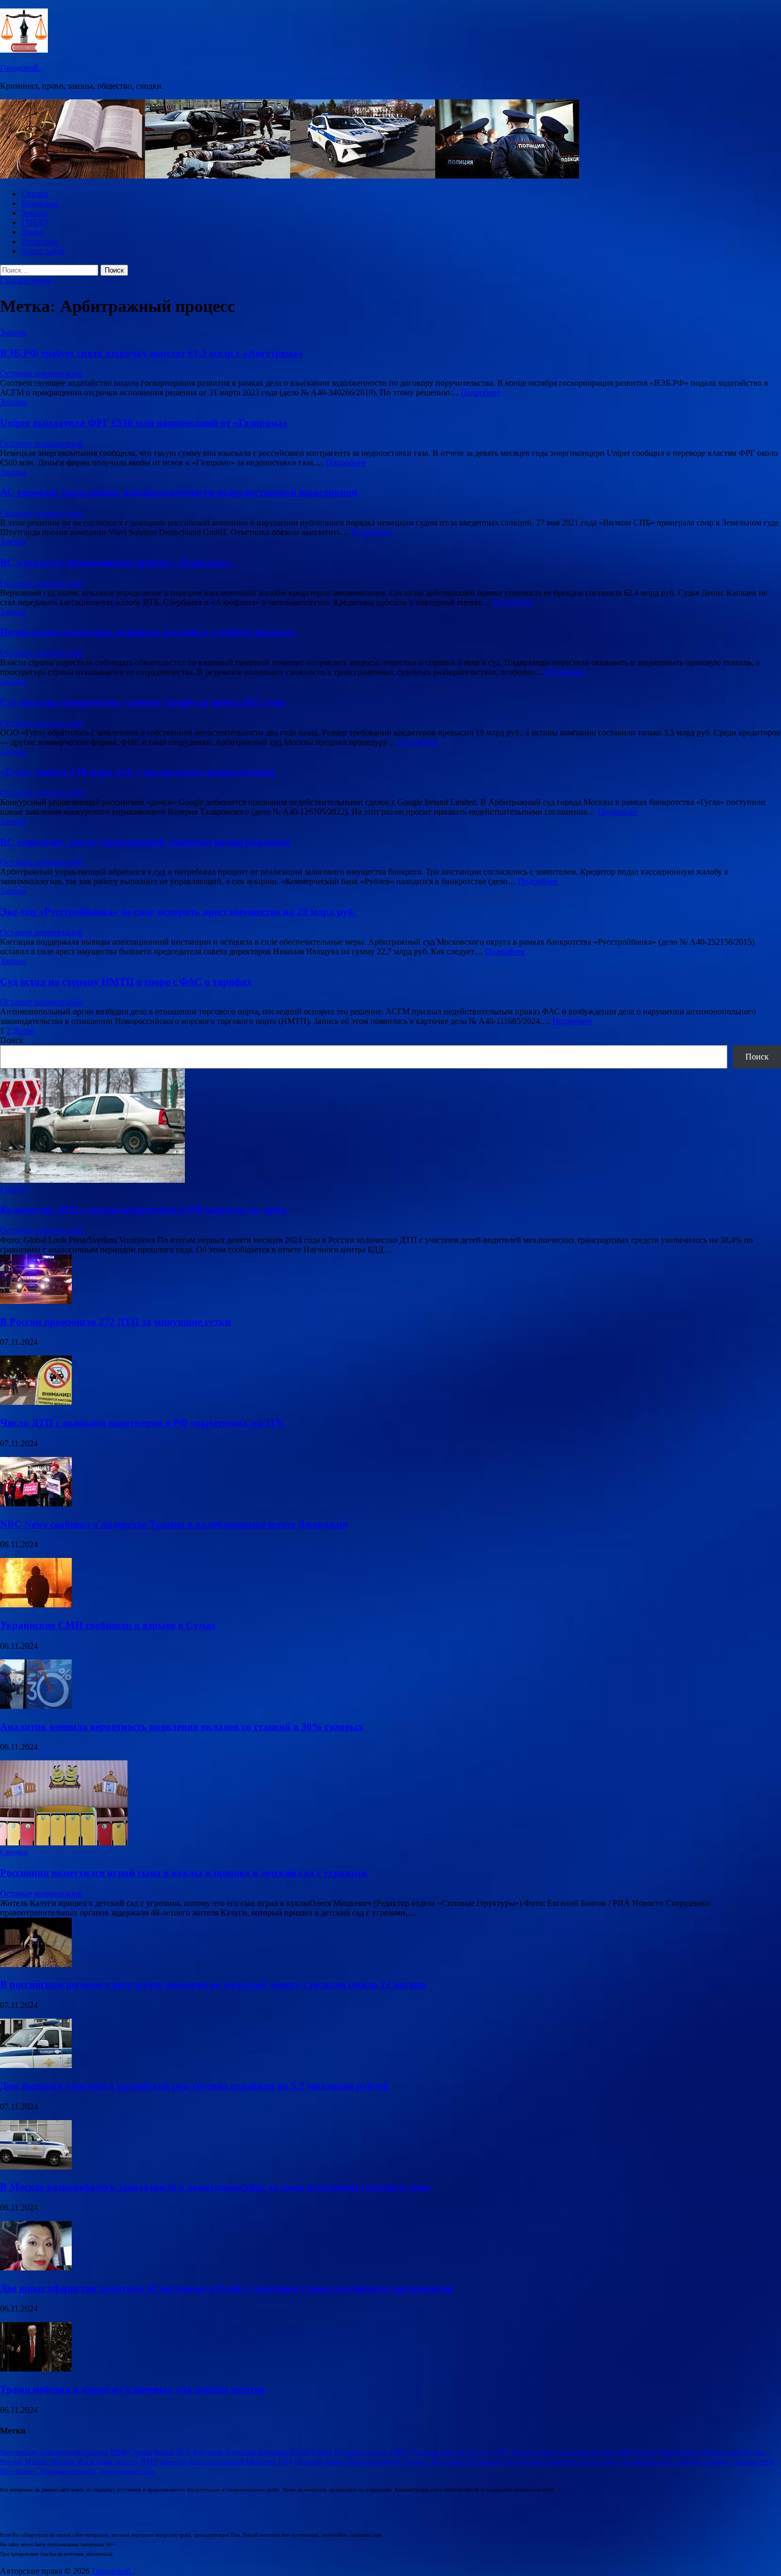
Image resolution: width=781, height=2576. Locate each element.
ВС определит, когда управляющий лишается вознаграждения (145, 842)
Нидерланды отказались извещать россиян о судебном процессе (147, 632)
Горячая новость (438, 2452)
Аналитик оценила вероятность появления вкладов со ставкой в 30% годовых (182, 1727)
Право (33, 232)
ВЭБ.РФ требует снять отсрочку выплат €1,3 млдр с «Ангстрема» (151, 353)
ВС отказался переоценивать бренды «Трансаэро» (116, 562)
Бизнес (164, 2452)
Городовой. (20, 68)
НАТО (149, 2461)
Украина (690, 2461)
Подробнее (481, 392)
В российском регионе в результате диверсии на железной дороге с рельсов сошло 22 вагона (213, 1984)
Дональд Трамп (532, 2452)
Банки (143, 2452)
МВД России (636, 2452)
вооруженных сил (127, 2471)
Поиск (12, 1040)
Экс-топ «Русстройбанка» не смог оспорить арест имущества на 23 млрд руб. (178, 912)
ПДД (286, 2461)
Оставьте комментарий (41, 373)
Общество (261, 2461)
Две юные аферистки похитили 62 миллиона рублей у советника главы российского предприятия (226, 2288)
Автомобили (19, 2452)
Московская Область (107, 2461)
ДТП (500, 2452)
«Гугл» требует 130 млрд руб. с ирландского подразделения (137, 772)
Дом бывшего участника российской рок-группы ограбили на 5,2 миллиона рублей (194, 2086)
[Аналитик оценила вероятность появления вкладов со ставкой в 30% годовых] (36, 1706)
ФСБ (767, 2461)
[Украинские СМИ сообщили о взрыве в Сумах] (36, 1604)
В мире (321, 2452)
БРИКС (121, 2452)
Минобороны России (733, 2452)
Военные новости (361, 2452)
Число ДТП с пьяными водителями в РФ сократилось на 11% (143, 1423)
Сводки (35, 194)
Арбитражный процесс (74, 2452)
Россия (414, 2461)
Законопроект (578, 2452)
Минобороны (678, 2452)
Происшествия (368, 2461)
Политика (39, 241)
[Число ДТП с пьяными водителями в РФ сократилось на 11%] (36, 1402)
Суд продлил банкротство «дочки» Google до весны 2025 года (143, 702)
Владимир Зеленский (224, 2452)
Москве (36, 2461)
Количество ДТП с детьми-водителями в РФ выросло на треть (143, 1210)
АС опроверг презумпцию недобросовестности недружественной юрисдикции (179, 492)
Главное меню (26, 280)
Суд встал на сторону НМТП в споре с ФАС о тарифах (126, 982)
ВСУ (184, 2452)
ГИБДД (35, 222)
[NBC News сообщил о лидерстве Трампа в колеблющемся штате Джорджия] (36, 1503)
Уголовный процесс (646, 2461)
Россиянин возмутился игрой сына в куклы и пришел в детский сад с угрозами (184, 1873)
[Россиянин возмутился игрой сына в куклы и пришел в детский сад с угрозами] (64, 1842)
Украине (717, 2461)
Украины (745, 2461)
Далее (23, 1031)
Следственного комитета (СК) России (558, 2461)
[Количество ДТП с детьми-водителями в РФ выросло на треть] (92, 1180)
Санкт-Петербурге (473, 2461)
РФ (397, 2461)
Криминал (40, 203)
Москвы (62, 2461)
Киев (608, 2452)
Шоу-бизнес (18, 2471)
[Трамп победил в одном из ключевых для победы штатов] (36, 2369)
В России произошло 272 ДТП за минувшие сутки (115, 1322)
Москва (11, 2461)
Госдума (478, 2452)
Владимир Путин (283, 2452)
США (435, 2461)
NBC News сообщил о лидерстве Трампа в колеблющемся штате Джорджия (174, 1524)
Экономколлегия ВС (68, 2471)
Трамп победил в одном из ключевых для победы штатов (133, 2389)
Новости (173, 2461)
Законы (35, 213)
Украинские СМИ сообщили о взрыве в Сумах (108, 1625)
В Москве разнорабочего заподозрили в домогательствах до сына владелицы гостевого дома (215, 2187)
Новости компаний (216, 2461)
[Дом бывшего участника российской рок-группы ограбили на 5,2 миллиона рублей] (36, 2065)
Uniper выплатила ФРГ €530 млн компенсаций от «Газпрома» (144, 423)
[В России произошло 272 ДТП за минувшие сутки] (36, 1301)
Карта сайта (43, 251)
